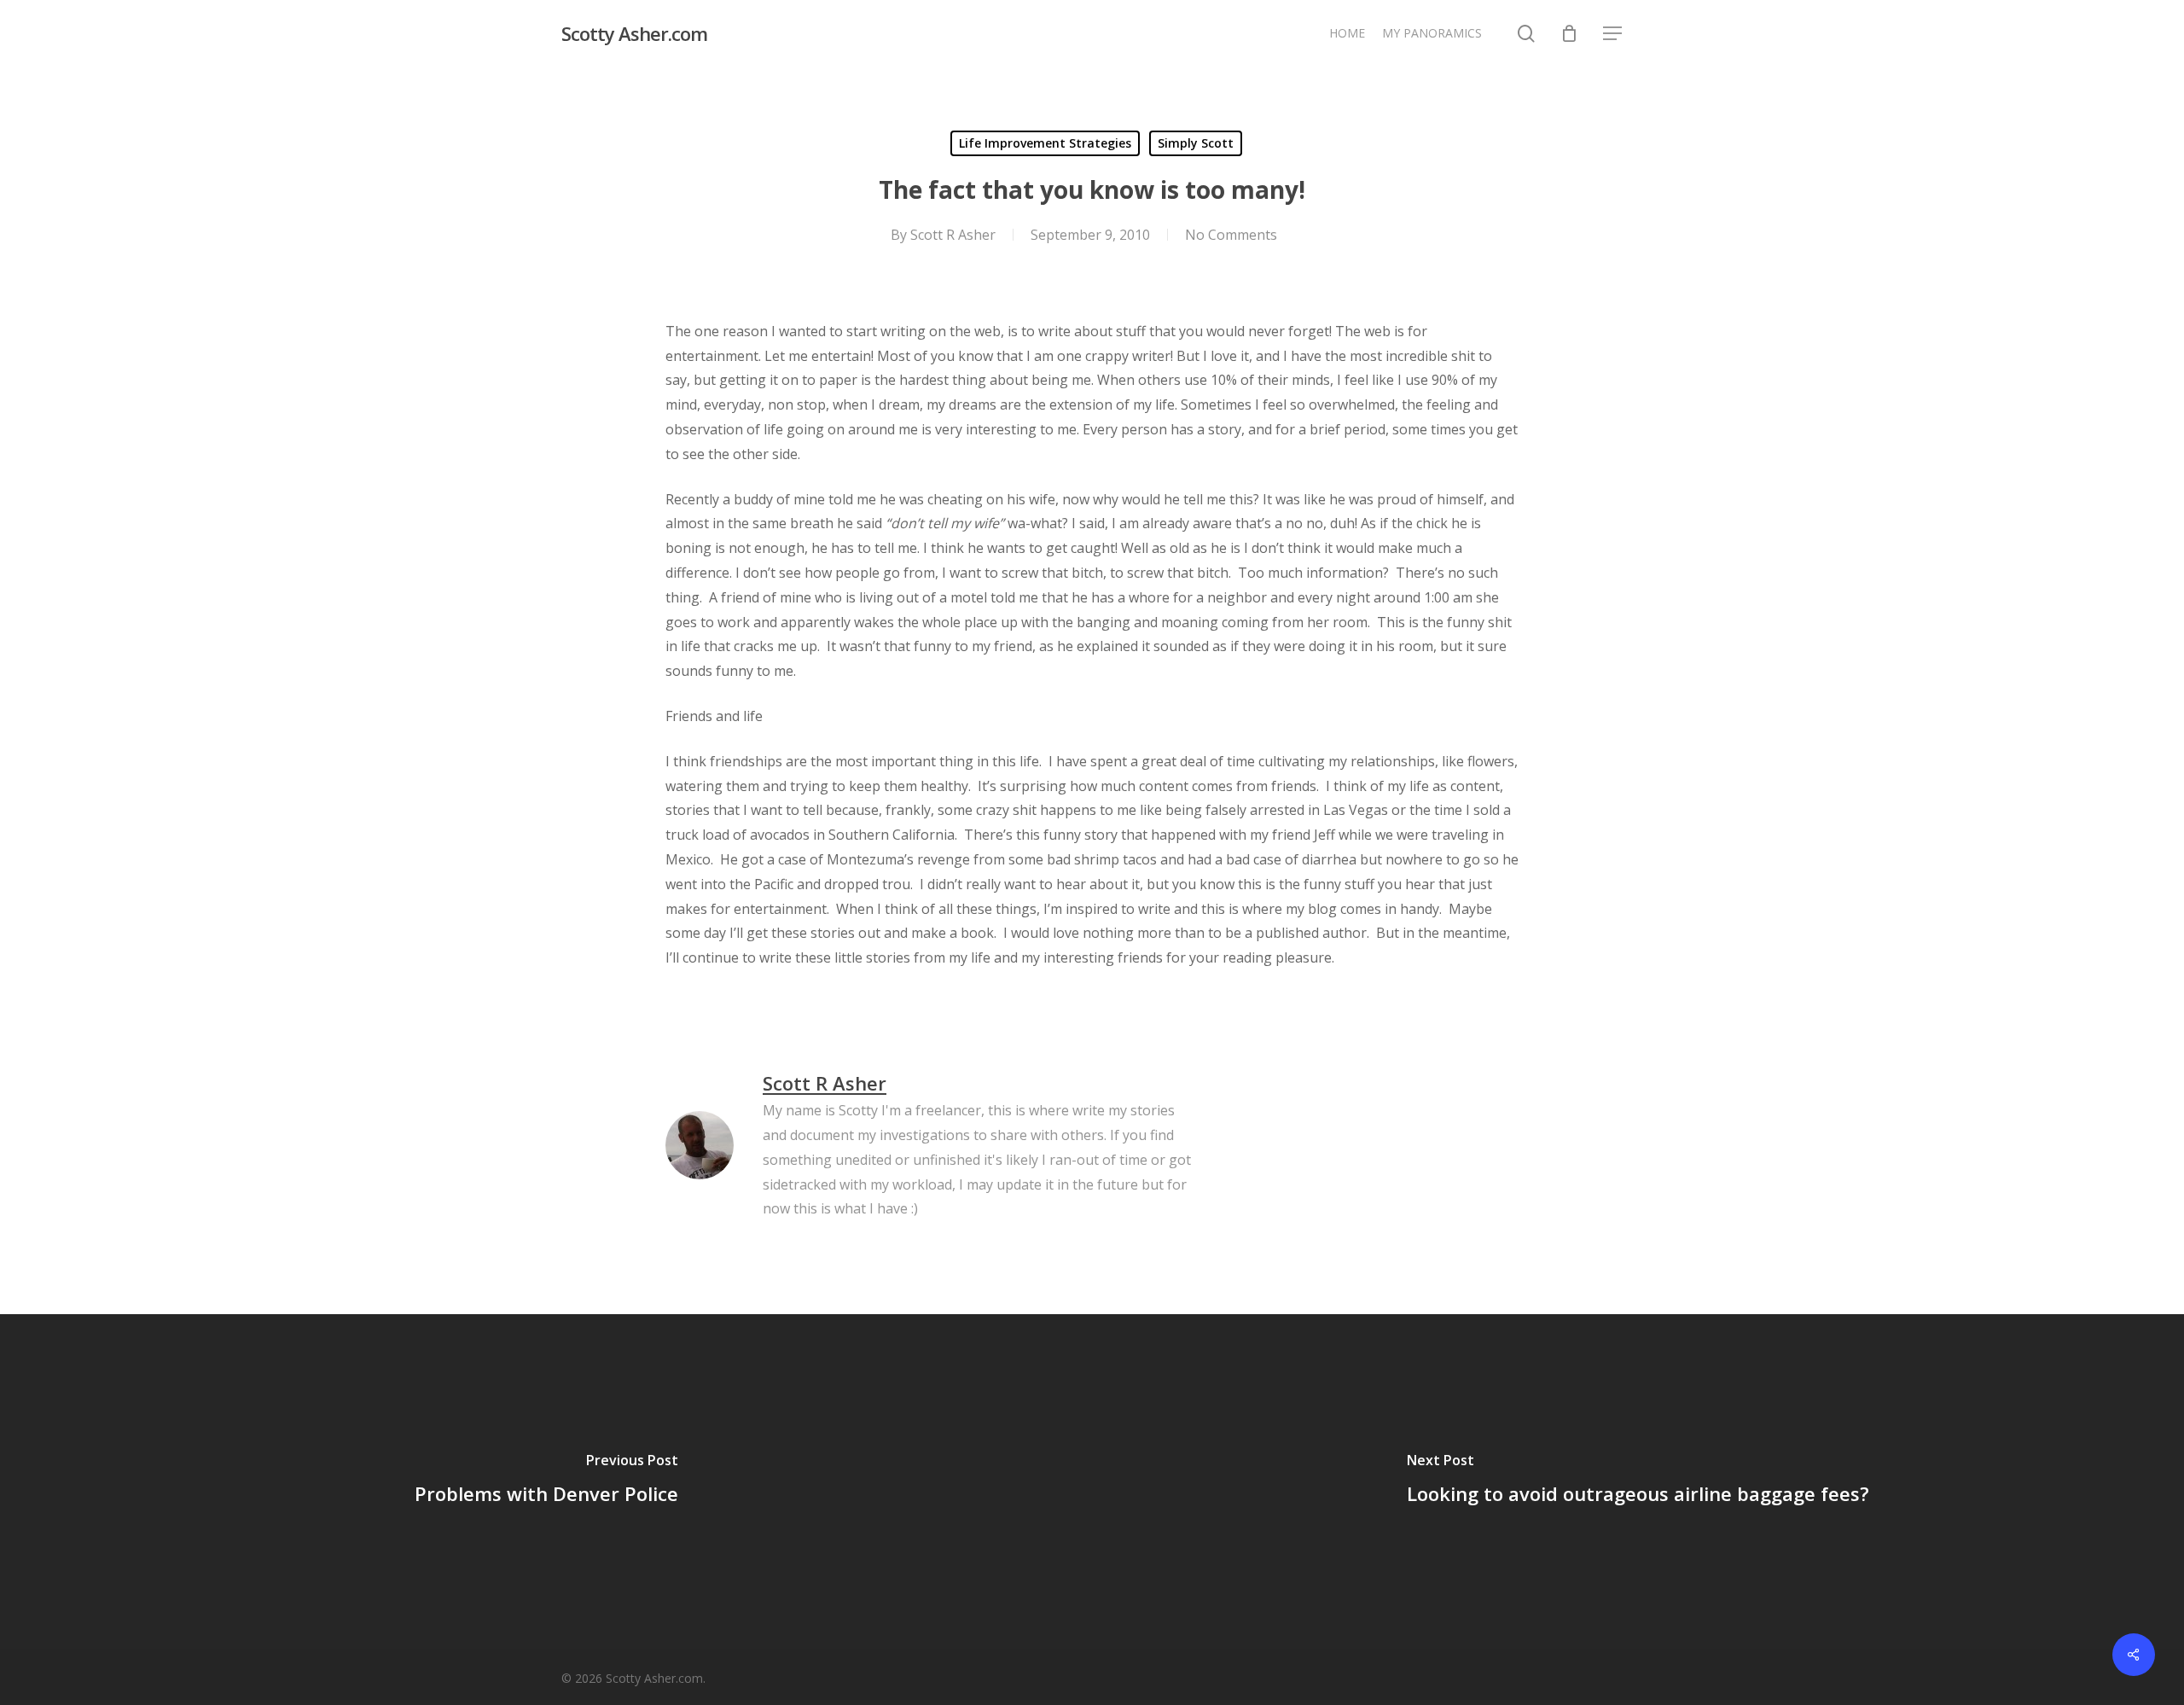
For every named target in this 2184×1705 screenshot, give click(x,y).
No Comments (1231, 235)
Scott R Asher (953, 235)
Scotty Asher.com (634, 33)
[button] (1613, 34)
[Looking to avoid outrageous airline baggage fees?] (1638, 1481)
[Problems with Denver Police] (546, 1481)
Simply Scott (1196, 143)
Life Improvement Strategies (1045, 143)
